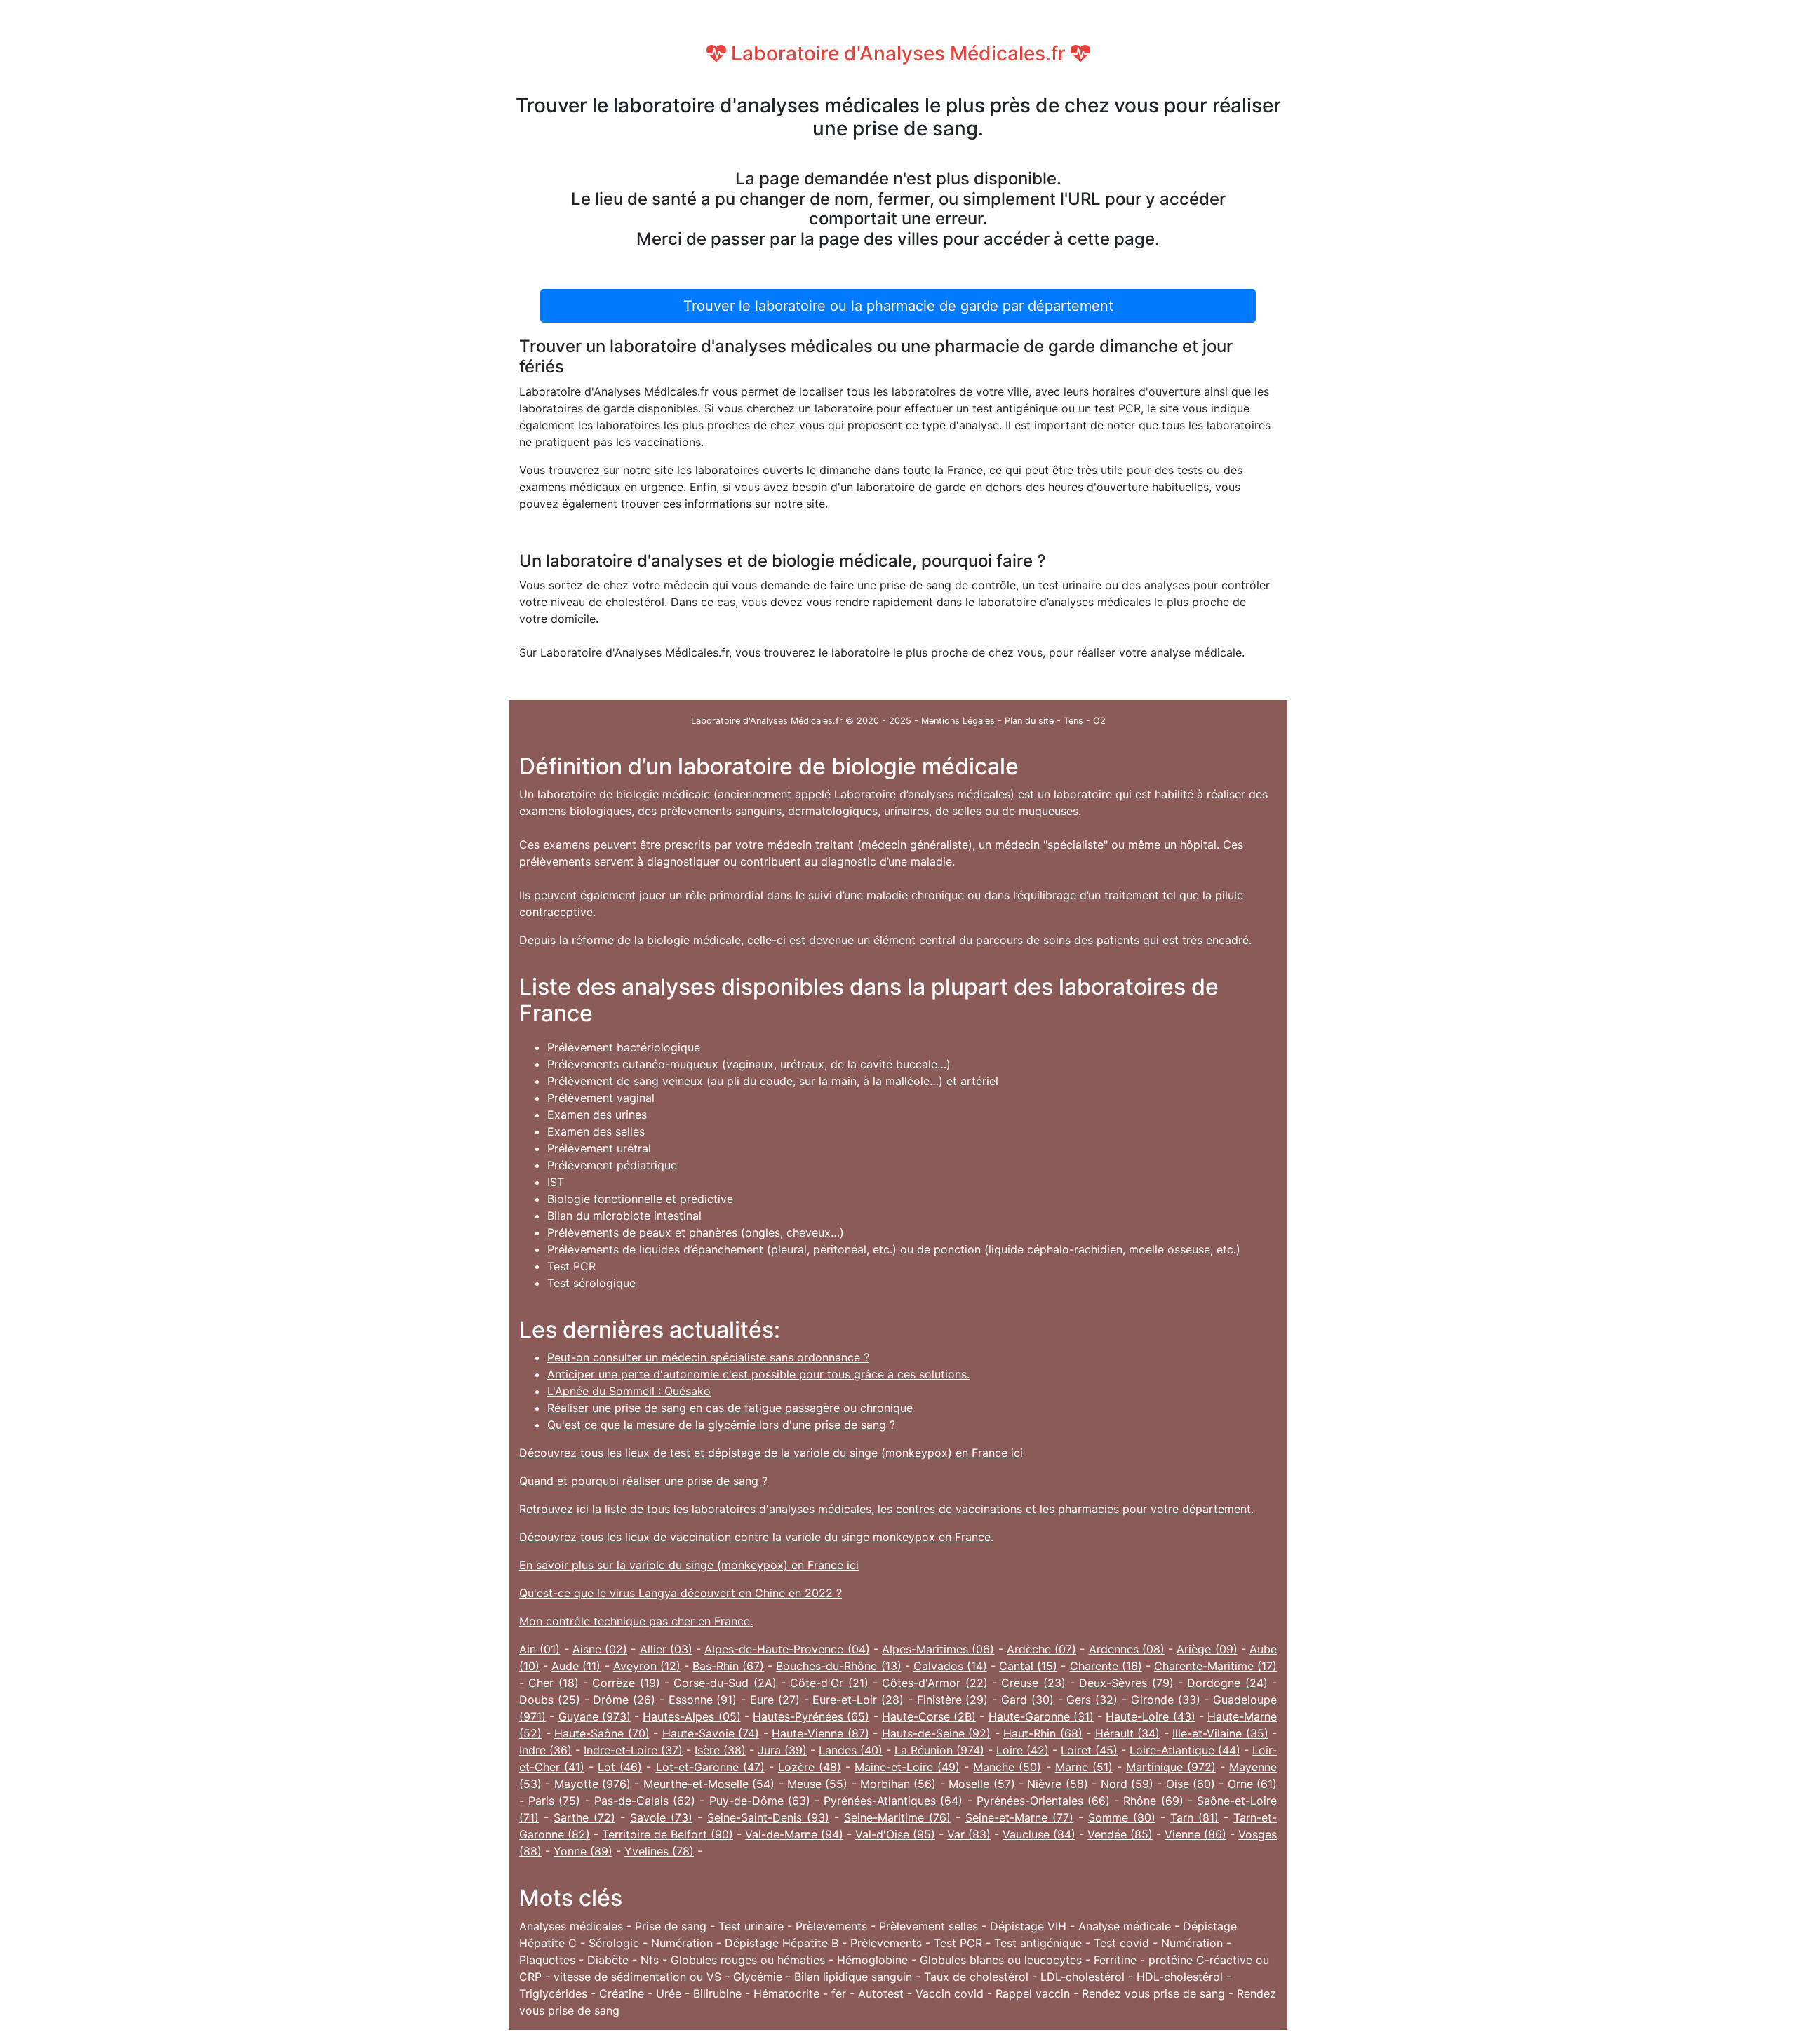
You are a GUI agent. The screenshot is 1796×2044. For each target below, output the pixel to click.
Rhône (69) (1153, 1801)
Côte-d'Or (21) (829, 1683)
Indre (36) (545, 1750)
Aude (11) (576, 1666)
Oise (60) (1191, 1784)
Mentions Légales (958, 721)
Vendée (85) (1120, 1834)
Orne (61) (1252, 1784)
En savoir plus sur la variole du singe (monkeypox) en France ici (689, 1565)
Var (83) (969, 1834)
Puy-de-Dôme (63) (760, 1801)
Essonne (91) (703, 1700)
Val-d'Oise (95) (895, 1834)
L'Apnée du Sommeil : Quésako (629, 1391)
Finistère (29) (953, 1700)
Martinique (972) (1171, 1767)
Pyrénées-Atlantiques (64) (893, 1801)
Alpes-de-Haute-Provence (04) (787, 1649)
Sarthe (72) (584, 1817)
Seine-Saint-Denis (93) (768, 1817)
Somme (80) (1122, 1817)
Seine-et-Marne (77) (1019, 1817)
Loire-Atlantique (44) (1185, 1750)
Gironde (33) (1166, 1700)
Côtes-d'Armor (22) (934, 1683)
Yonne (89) (583, 1851)
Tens (1073, 721)
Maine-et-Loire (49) (907, 1767)
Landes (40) (851, 1750)
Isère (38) (720, 1750)
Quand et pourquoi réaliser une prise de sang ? (643, 1481)
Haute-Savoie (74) (711, 1733)
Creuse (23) (1033, 1683)
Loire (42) (1023, 1750)
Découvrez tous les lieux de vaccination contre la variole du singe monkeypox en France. (756, 1537)
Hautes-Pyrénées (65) (811, 1716)
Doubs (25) (550, 1700)
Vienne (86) (1195, 1834)
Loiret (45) (1089, 1750)
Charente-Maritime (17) (1215, 1666)
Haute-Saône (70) (602, 1733)
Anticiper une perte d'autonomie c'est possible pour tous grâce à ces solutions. (758, 1374)
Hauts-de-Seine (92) (937, 1733)
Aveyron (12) (647, 1666)
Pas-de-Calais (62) (645, 1801)
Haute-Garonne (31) (1041, 1716)
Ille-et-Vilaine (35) (1220, 1733)
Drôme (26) (624, 1700)
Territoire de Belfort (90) (668, 1834)
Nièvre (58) (1057, 1784)
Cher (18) (553, 1683)
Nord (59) (1127, 1784)
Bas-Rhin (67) (728, 1666)
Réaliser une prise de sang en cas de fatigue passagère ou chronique (730, 1408)
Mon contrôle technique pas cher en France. (636, 1621)
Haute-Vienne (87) (820, 1733)
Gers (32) (1092, 1700)
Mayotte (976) (592, 1784)
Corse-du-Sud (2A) (725, 1683)
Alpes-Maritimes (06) (938, 1649)
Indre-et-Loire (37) (633, 1750)
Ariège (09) (1207, 1649)
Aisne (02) (600, 1649)
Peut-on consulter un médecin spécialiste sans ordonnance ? (708, 1357)
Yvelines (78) (659, 1851)
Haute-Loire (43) (1150, 1716)
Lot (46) (620, 1767)
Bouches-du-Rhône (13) (838, 1666)
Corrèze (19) (626, 1683)
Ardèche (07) (1041, 1649)
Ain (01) (540, 1649)
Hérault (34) (1128, 1733)
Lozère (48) (810, 1767)
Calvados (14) (950, 1666)
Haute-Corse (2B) (929, 1716)
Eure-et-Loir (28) (858, 1700)
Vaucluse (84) (1039, 1834)
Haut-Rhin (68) (1043, 1733)
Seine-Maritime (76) (897, 1817)
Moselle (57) (981, 1784)
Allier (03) (666, 1649)
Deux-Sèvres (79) (1126, 1683)
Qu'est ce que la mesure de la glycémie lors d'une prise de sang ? (721, 1425)
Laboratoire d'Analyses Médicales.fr (898, 53)
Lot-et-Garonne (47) (710, 1767)
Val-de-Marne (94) (794, 1834)
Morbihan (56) (898, 1784)
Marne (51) (1084, 1767)
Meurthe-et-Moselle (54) (709, 1784)
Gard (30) (1027, 1700)
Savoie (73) (661, 1817)
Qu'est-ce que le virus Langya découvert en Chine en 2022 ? (681, 1593)
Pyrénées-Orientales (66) (1043, 1801)
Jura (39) (782, 1750)
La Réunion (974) (939, 1750)
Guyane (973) (595, 1716)
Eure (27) (775, 1700)
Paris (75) (554, 1801)
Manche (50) (1007, 1767)
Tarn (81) (1194, 1817)
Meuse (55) (817, 1784)
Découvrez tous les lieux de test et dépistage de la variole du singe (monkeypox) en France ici (771, 1453)
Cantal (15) (1028, 1666)
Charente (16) (1106, 1666)
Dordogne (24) (1227, 1683)
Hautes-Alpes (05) (691, 1716)
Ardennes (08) (1127, 1649)
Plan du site (1029, 721)
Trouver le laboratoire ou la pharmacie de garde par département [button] (898, 306)
